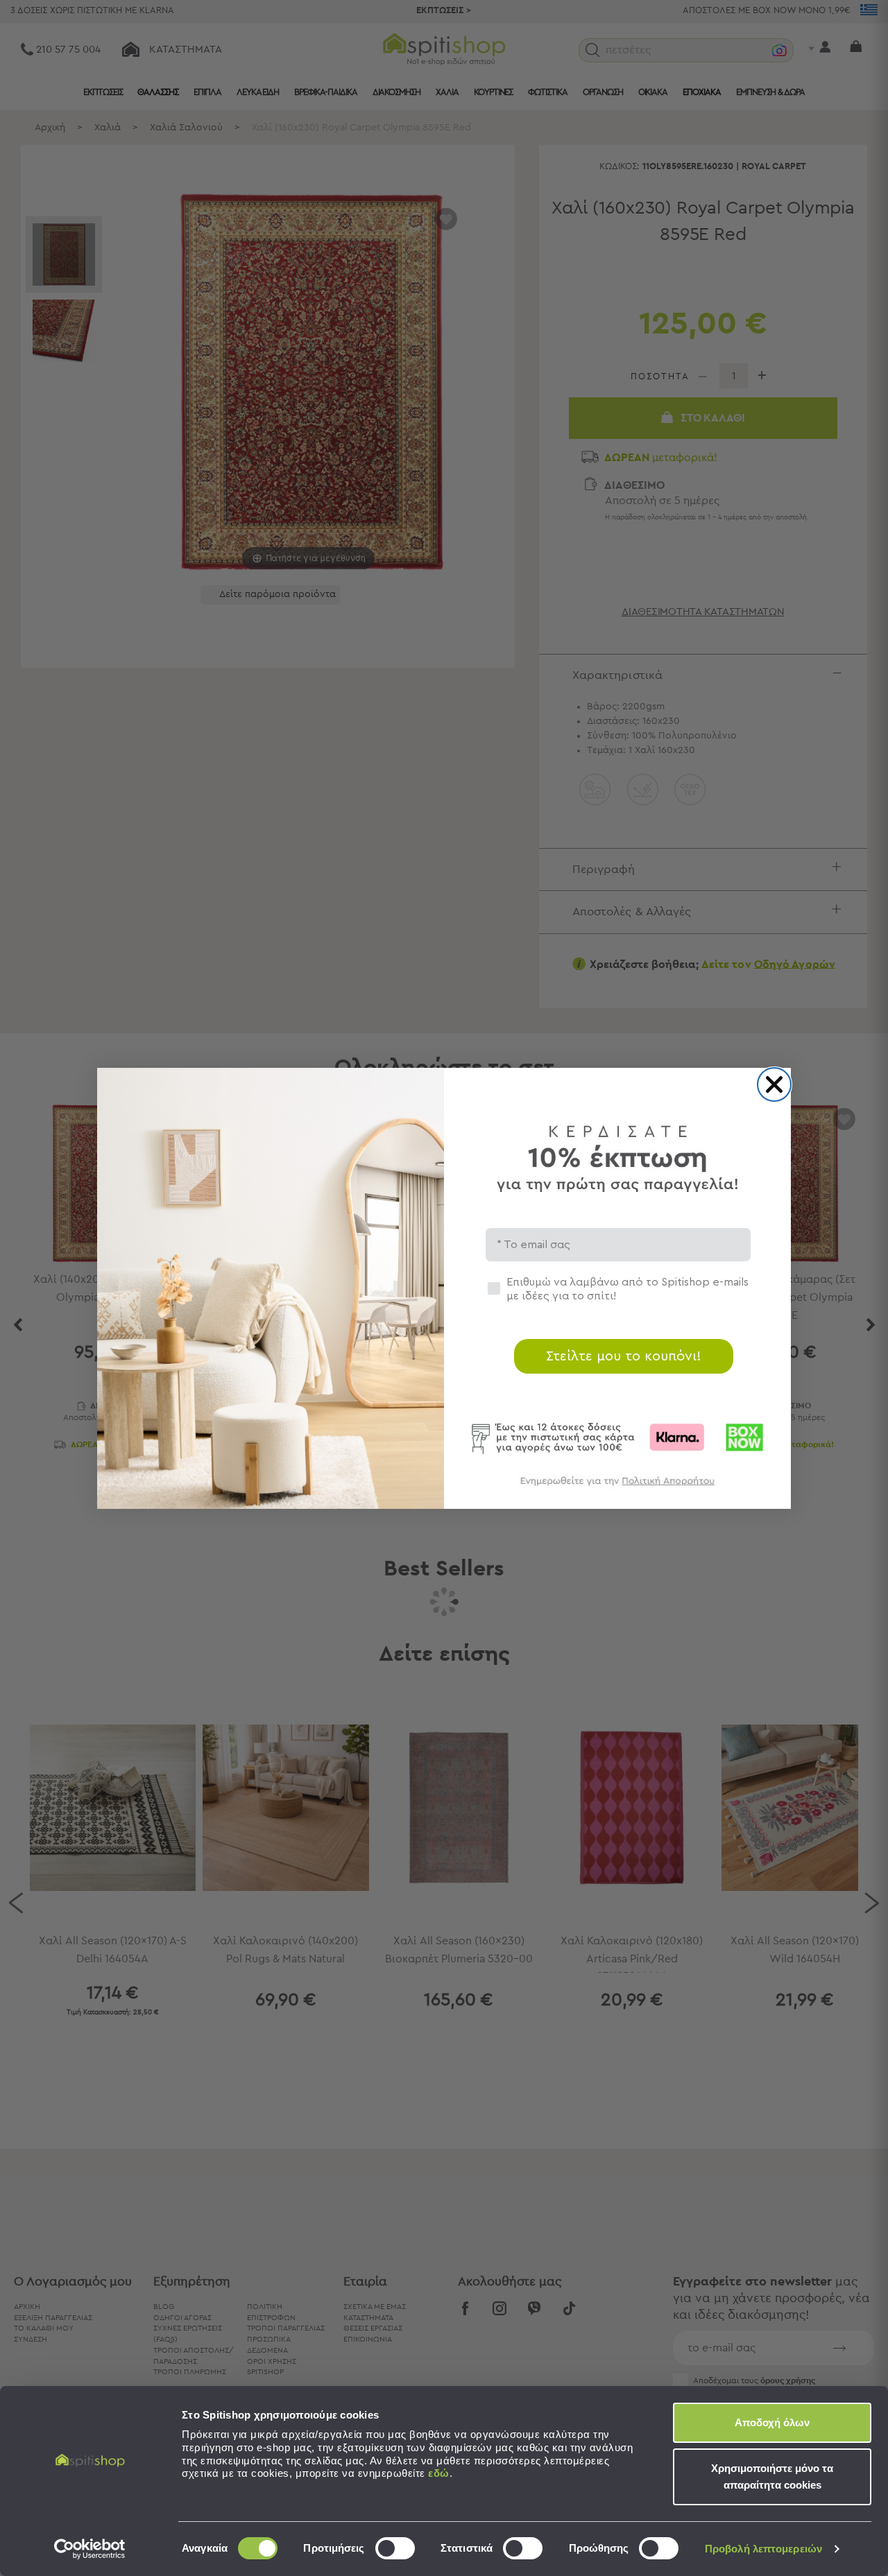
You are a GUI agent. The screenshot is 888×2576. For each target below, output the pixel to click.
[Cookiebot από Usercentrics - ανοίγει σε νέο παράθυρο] (90, 2549)
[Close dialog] (774, 1084)
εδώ (439, 2473)
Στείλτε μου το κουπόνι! (624, 1356)
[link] (617, 1488)
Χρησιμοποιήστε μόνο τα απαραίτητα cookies (772, 2476)
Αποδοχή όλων (772, 2422)
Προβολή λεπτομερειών (763, 2549)
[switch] (395, 2548)
